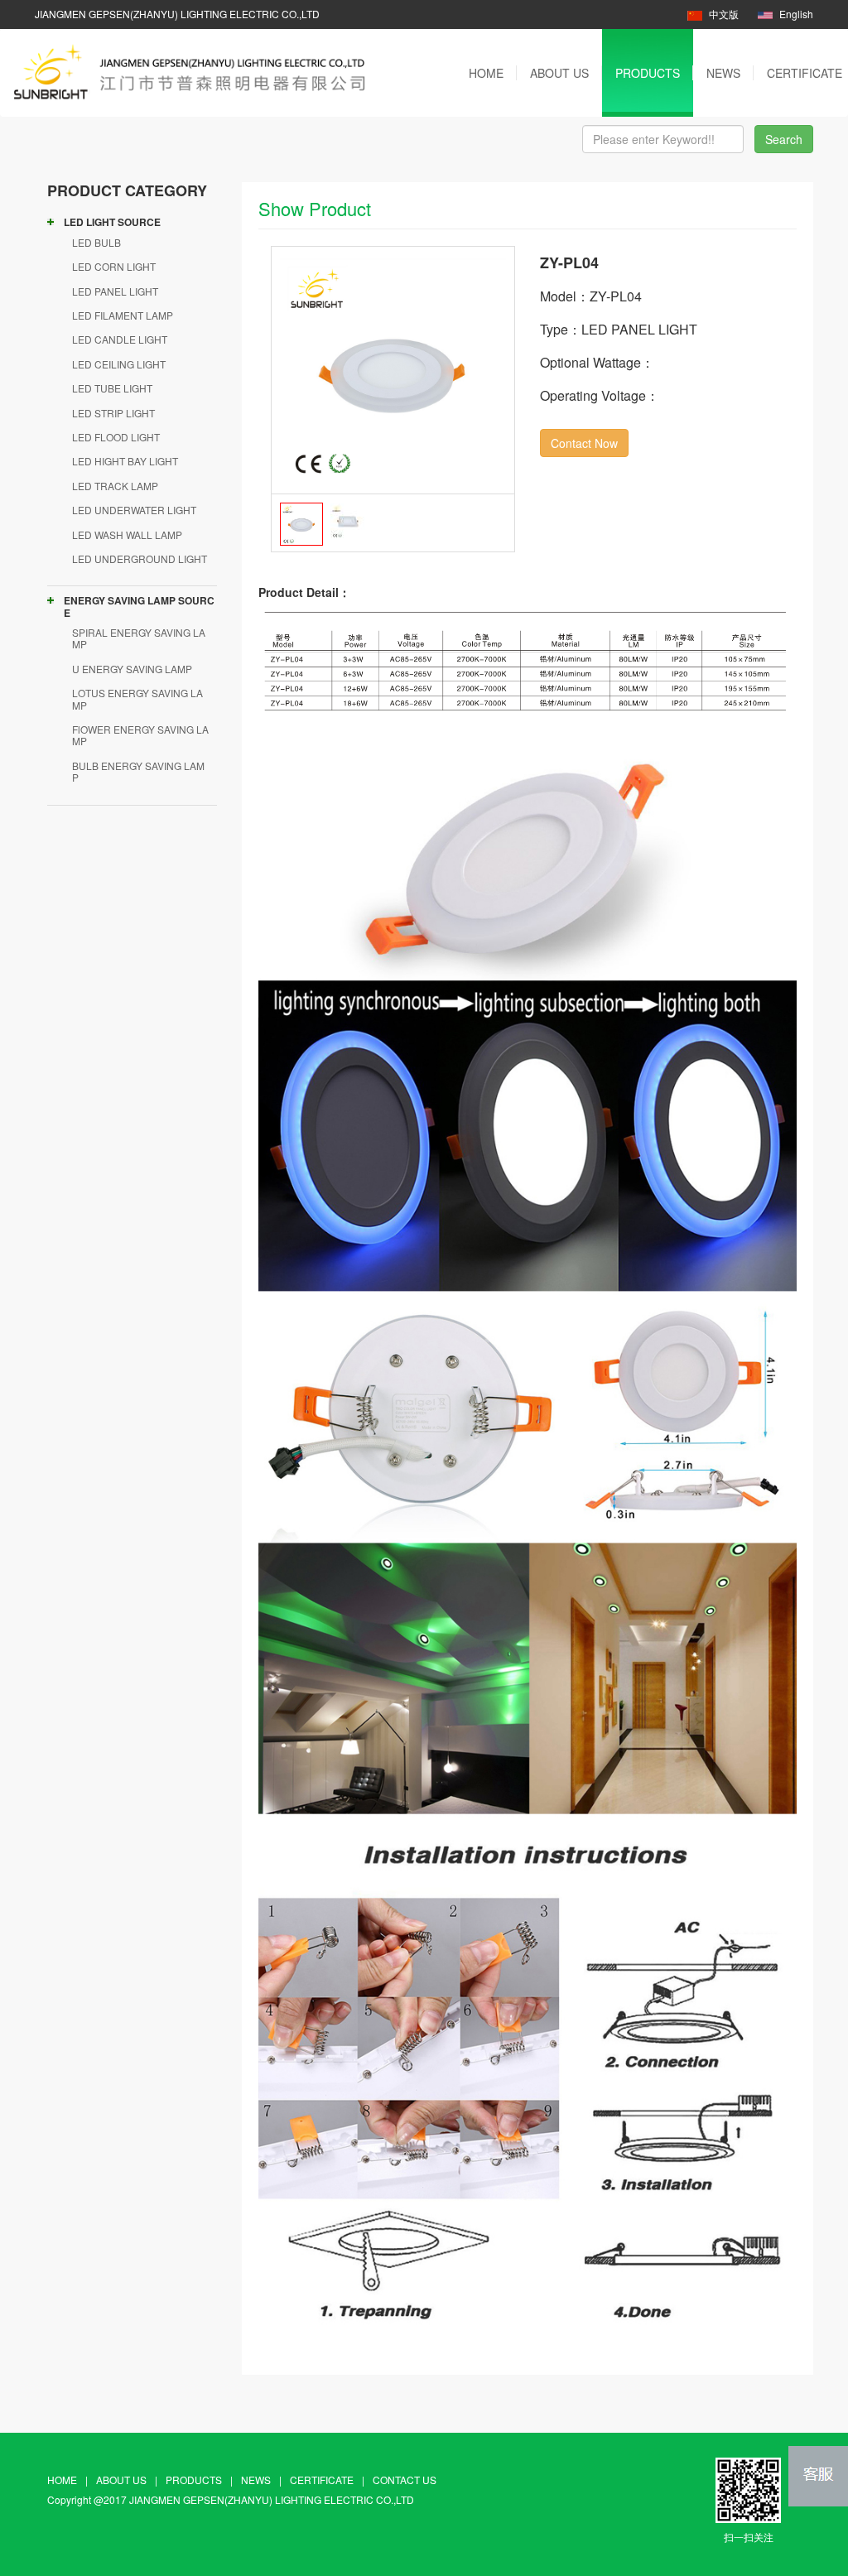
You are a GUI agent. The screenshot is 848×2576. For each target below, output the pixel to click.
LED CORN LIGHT (114, 266)
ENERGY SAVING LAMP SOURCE (139, 606)
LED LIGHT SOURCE (112, 222)
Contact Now (584, 443)
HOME (486, 73)
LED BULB (96, 242)
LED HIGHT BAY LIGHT (125, 461)
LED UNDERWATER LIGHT (134, 510)
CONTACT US (405, 2480)
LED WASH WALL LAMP (127, 534)
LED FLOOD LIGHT (116, 437)
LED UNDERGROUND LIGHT (140, 559)
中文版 (724, 14)
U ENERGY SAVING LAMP (132, 669)
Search (784, 139)
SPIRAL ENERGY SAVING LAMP (139, 638)
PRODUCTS (648, 73)
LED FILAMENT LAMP (123, 315)
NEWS (723, 73)
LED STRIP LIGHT (113, 413)
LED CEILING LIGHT (119, 364)
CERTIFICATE (322, 2480)
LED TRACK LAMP (115, 486)
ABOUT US (559, 73)
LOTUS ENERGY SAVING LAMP (137, 698)
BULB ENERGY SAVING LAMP (138, 771)
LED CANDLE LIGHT (120, 339)
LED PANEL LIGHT (115, 291)
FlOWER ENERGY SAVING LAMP (140, 735)
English (795, 14)
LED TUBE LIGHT (112, 388)
